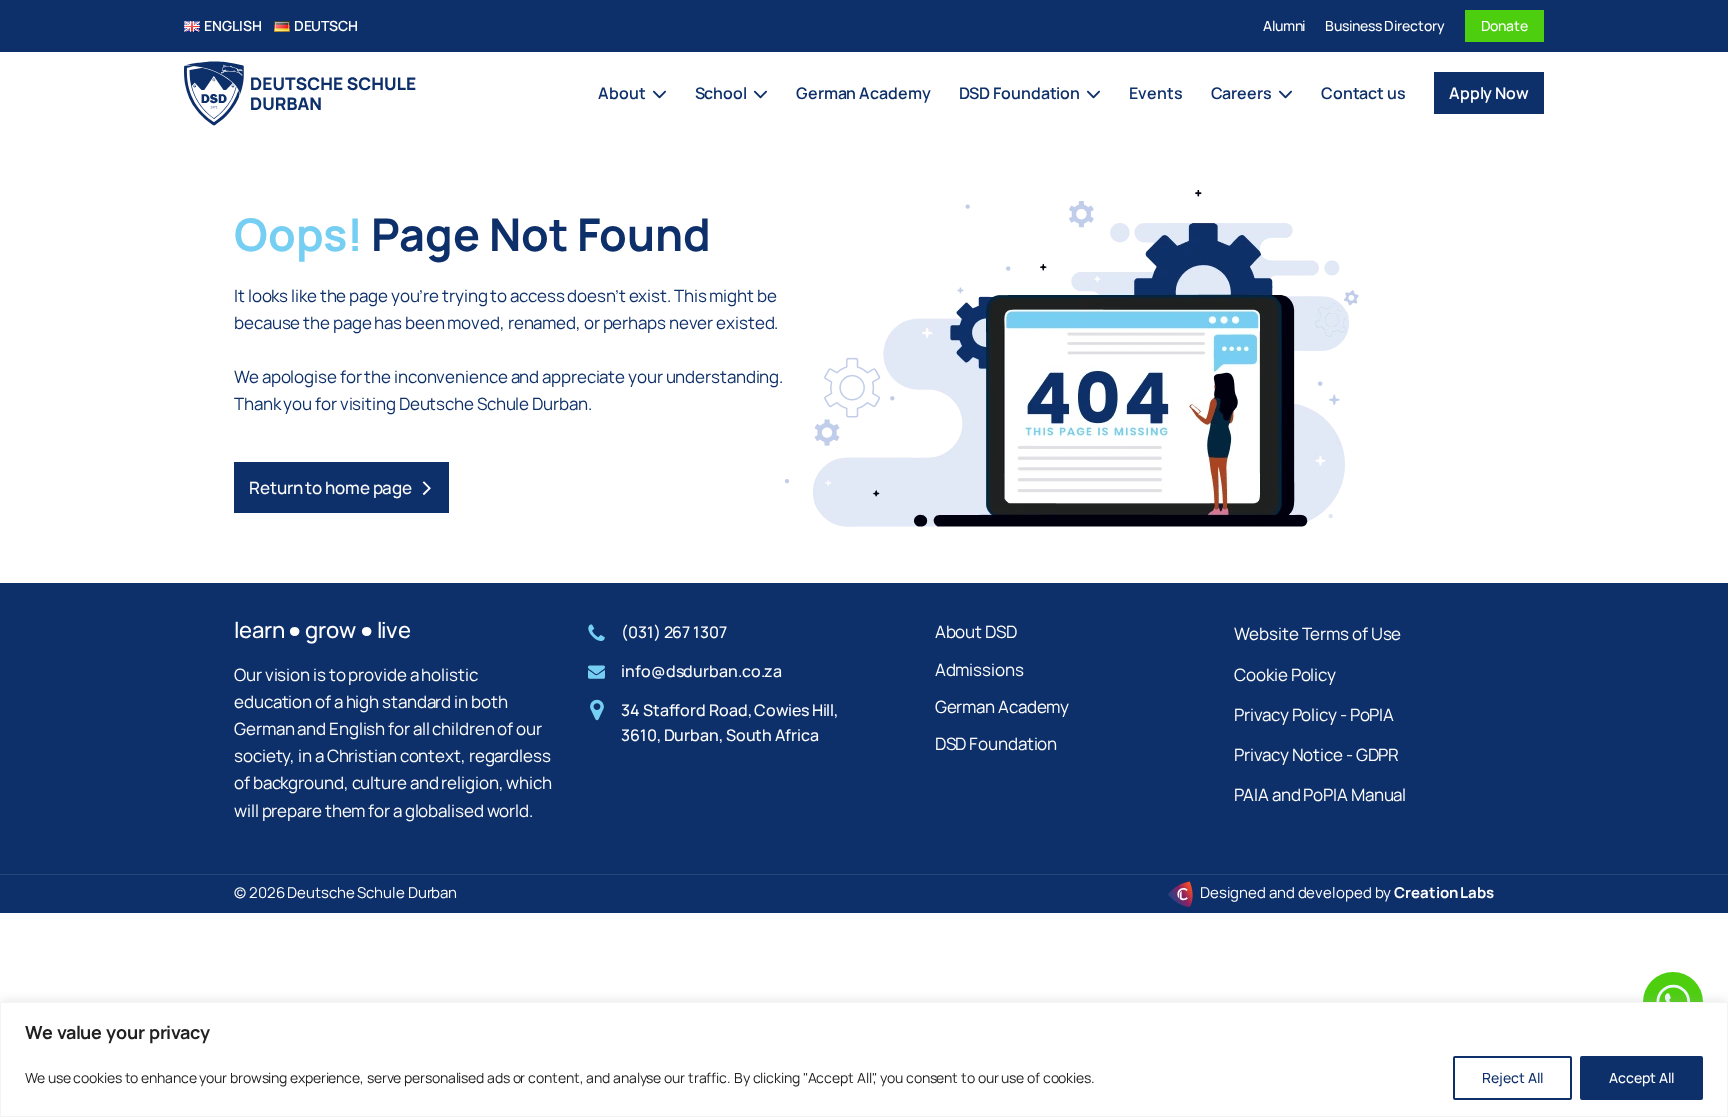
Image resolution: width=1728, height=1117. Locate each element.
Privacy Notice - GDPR (1316, 754)
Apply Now (1489, 93)
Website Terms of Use (1317, 633)
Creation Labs (1444, 892)
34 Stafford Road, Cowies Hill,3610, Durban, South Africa (729, 723)
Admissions (979, 669)
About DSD (976, 631)
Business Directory (1384, 25)
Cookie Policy (1285, 674)
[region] (864, 1059)
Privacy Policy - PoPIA (1314, 714)
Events (1155, 93)
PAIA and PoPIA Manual (1320, 794)
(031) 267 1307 (674, 632)
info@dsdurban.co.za (701, 671)
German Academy (863, 93)
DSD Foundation (996, 743)
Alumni (1284, 25)
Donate (1504, 25)
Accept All (1641, 1077)
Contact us (1363, 93)
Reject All (1512, 1077)
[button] (341, 487)
